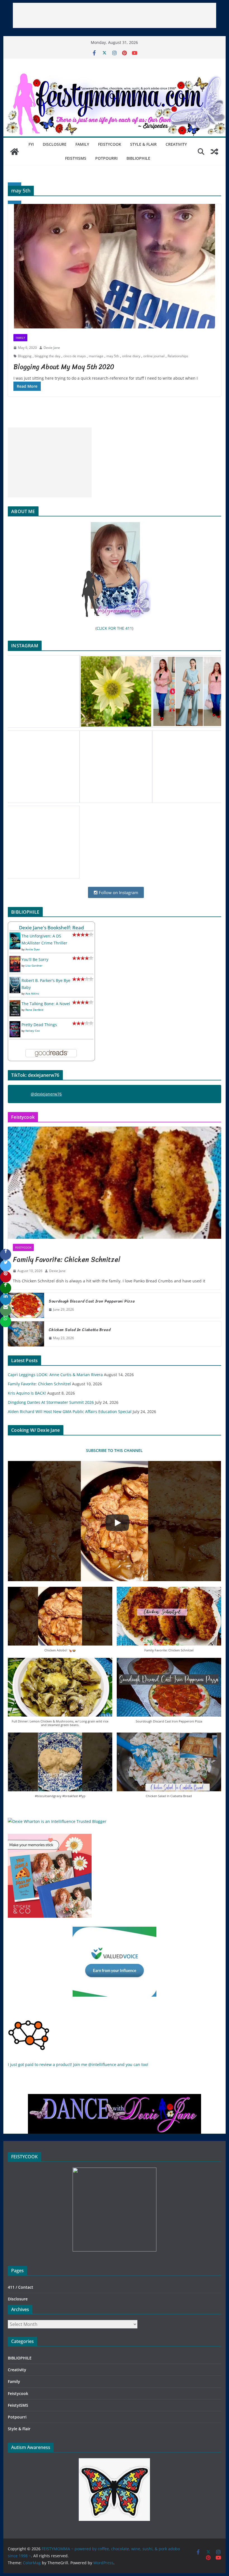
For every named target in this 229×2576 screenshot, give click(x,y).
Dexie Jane (52, 348)
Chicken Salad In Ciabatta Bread (80, 1330)
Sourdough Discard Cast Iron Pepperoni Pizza (92, 1301)
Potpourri (106, 158)
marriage (96, 356)
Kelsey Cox (33, 1031)
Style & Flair (143, 144)
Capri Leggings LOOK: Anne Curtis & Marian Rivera (55, 1375)
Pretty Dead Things (39, 1025)
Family (82, 144)
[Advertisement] (115, 15)
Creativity (176, 144)
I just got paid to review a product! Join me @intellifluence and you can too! (78, 2064)
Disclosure (55, 144)
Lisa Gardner (34, 965)
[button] (60, 1622)
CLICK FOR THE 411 (114, 628)
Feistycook (110, 144)
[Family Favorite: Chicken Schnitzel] (114, 1183)
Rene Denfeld (34, 1010)
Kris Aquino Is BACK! (27, 1393)
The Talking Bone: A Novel (46, 1004)
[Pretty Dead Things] (15, 1025)
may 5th (113, 356)
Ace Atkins (32, 993)
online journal (154, 356)
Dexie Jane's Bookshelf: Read (52, 928)
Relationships (178, 356)
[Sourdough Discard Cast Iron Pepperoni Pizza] (26, 1305)
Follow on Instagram (118, 892)
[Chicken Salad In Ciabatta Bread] (26, 1334)
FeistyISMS (76, 158)
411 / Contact (21, 2287)
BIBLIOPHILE (138, 158)
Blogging (25, 356)
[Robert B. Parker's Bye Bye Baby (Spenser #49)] (15, 980)
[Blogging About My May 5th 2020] (114, 266)
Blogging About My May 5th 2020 (64, 367)
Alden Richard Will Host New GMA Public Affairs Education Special (70, 1412)
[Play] (117, 1523)
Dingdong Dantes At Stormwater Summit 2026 (51, 1402)
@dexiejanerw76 (46, 1094)
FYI (31, 144)
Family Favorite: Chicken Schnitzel (67, 1259)
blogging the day (47, 356)
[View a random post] (214, 152)
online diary (131, 356)
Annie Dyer (33, 949)
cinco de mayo (75, 356)
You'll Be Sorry (35, 959)
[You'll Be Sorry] (15, 959)
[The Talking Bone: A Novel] (15, 1004)
